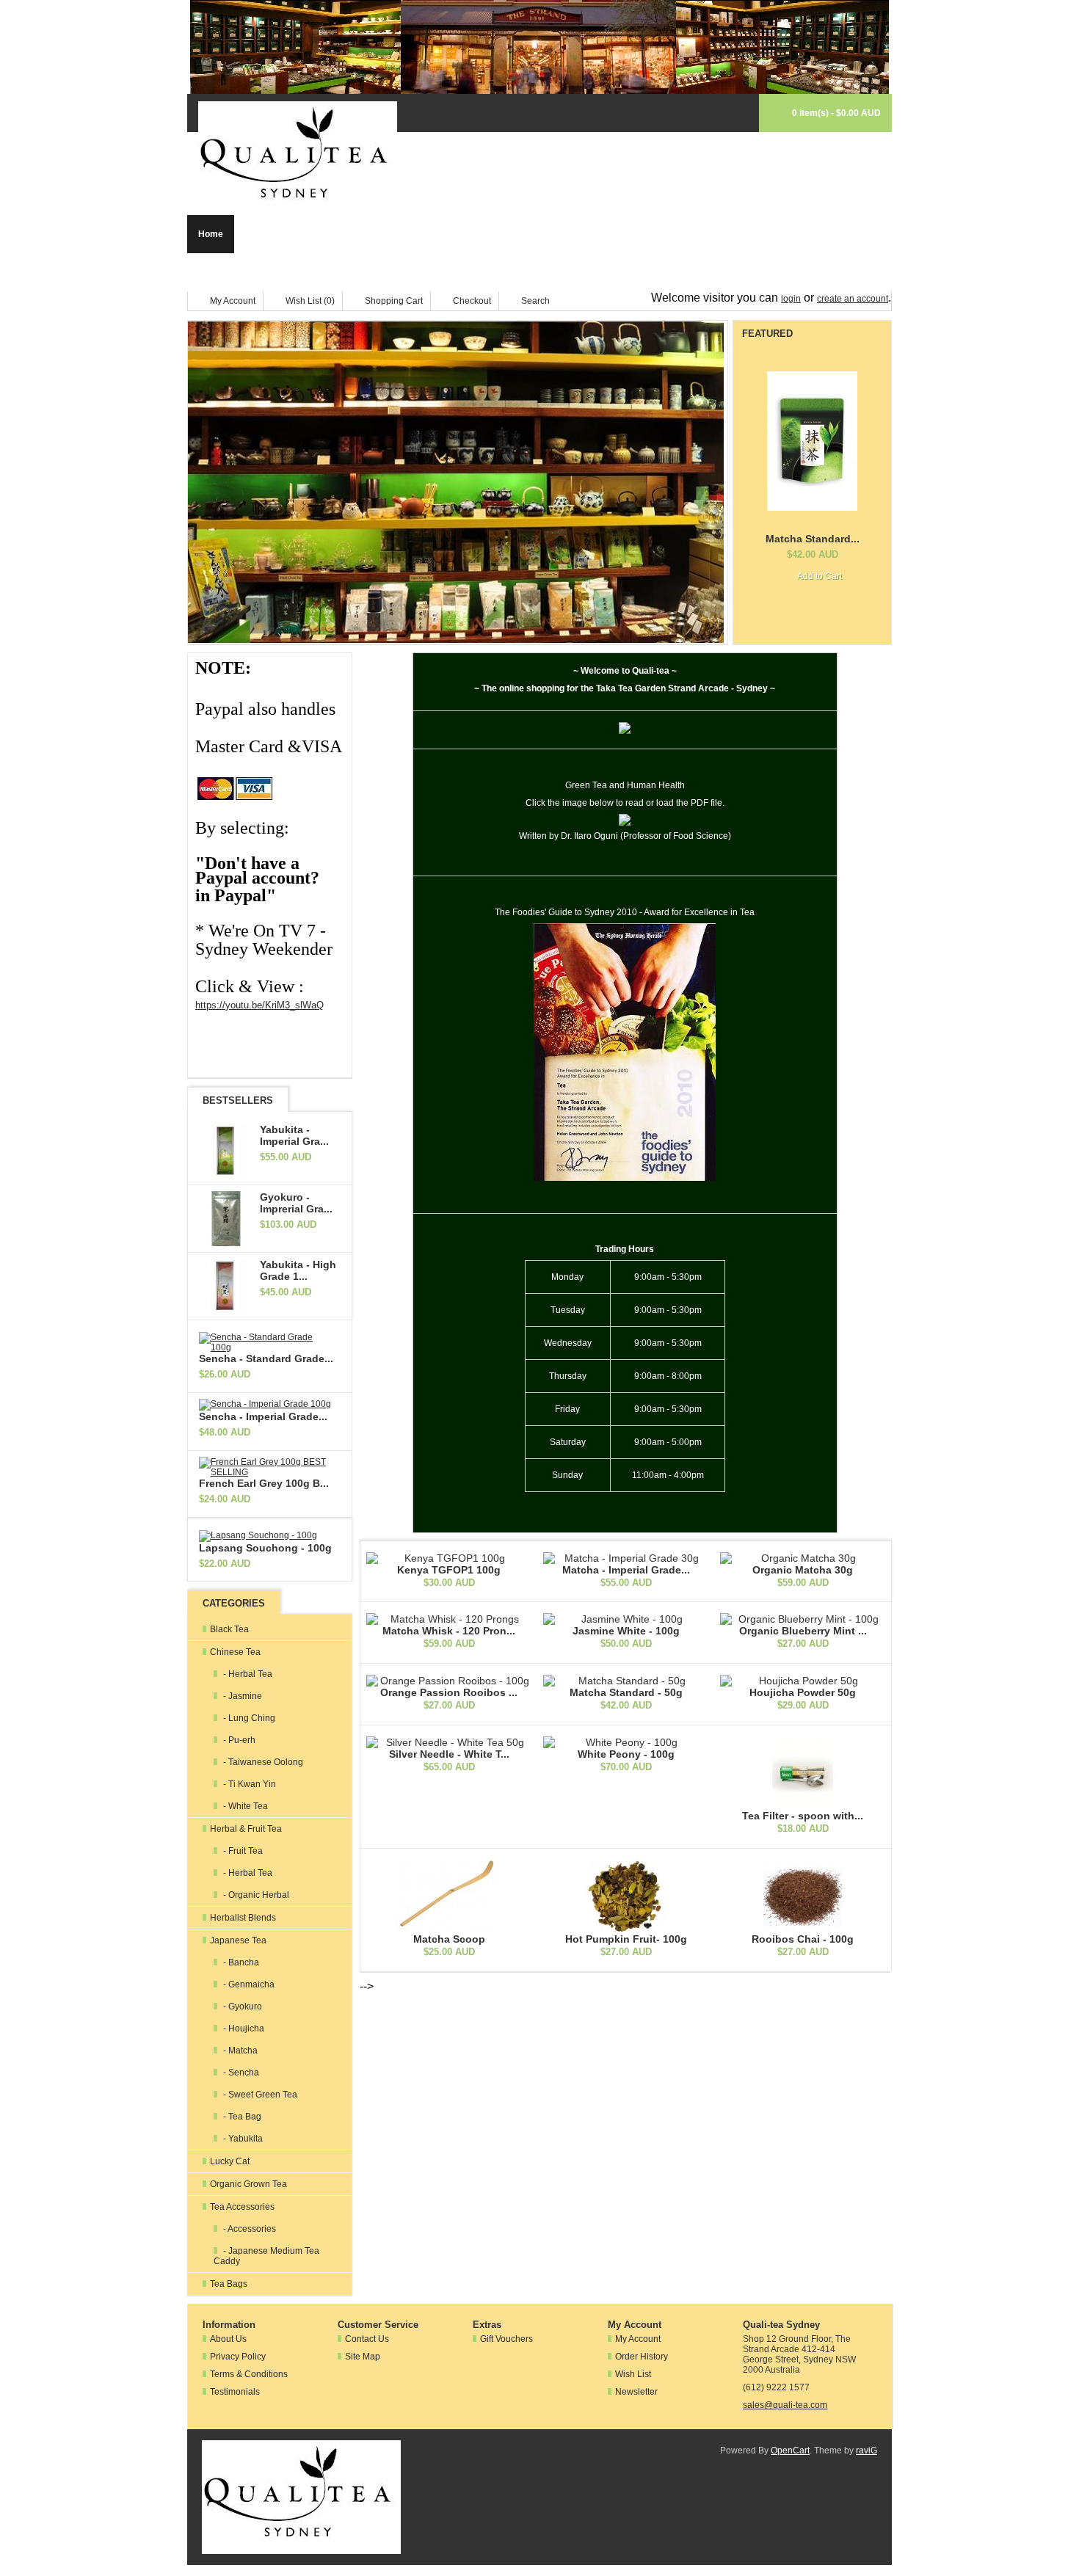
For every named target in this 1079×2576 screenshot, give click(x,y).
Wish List (633, 2374)
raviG (867, 2451)
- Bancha (240, 1962)
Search (535, 301)
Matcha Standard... (813, 539)
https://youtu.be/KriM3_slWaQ (259, 1005)
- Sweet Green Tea (259, 2095)
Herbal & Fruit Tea (419, 234)
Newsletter (636, 2392)
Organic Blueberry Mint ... (803, 1631)
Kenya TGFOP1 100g (449, 1570)
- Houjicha (243, 2029)
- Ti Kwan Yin (248, 1784)
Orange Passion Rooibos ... (449, 1692)
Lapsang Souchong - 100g (265, 1548)
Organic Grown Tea (755, 234)
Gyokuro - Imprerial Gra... (296, 1203)
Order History (642, 2357)
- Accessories (248, 2229)
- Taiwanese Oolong (262, 1762)
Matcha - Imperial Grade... (626, 1570)
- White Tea (244, 1806)
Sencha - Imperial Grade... (263, 1416)
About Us (228, 2339)
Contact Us (367, 2339)
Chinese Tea (334, 234)
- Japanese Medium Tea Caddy (266, 2256)
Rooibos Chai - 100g (803, 1939)
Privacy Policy (238, 2357)
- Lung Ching (248, 1718)
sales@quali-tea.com (785, 2405)
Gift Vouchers (506, 2339)
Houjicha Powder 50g (803, 1692)
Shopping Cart (394, 301)
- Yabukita (242, 2139)
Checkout (472, 301)
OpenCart (790, 2451)
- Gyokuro (241, 2006)
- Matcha (239, 2051)
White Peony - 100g (626, 1754)
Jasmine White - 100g (626, 1631)
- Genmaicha (248, 1984)
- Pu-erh (238, 1740)
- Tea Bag (241, 2117)
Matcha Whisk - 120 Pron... (449, 1631)
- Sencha (240, 2073)
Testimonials (235, 2392)
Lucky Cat (672, 234)
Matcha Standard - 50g (626, 1692)
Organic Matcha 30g (803, 1570)
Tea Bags (310, 272)
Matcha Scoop (449, 1939)
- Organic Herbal (255, 1895)
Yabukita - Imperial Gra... (294, 1135)
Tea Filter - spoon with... (803, 1816)
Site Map (363, 2357)
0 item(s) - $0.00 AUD (836, 113)
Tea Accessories (233, 272)
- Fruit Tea (242, 1851)
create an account (853, 299)
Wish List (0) (310, 301)
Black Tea (266, 234)
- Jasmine (241, 1696)
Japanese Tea (599, 234)
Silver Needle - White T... (449, 1754)
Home (211, 234)
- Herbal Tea (247, 1674)
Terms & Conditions (249, 2374)
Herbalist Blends (513, 234)
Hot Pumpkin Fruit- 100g (626, 1939)
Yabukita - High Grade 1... (298, 1270)
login (791, 299)
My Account (233, 301)
